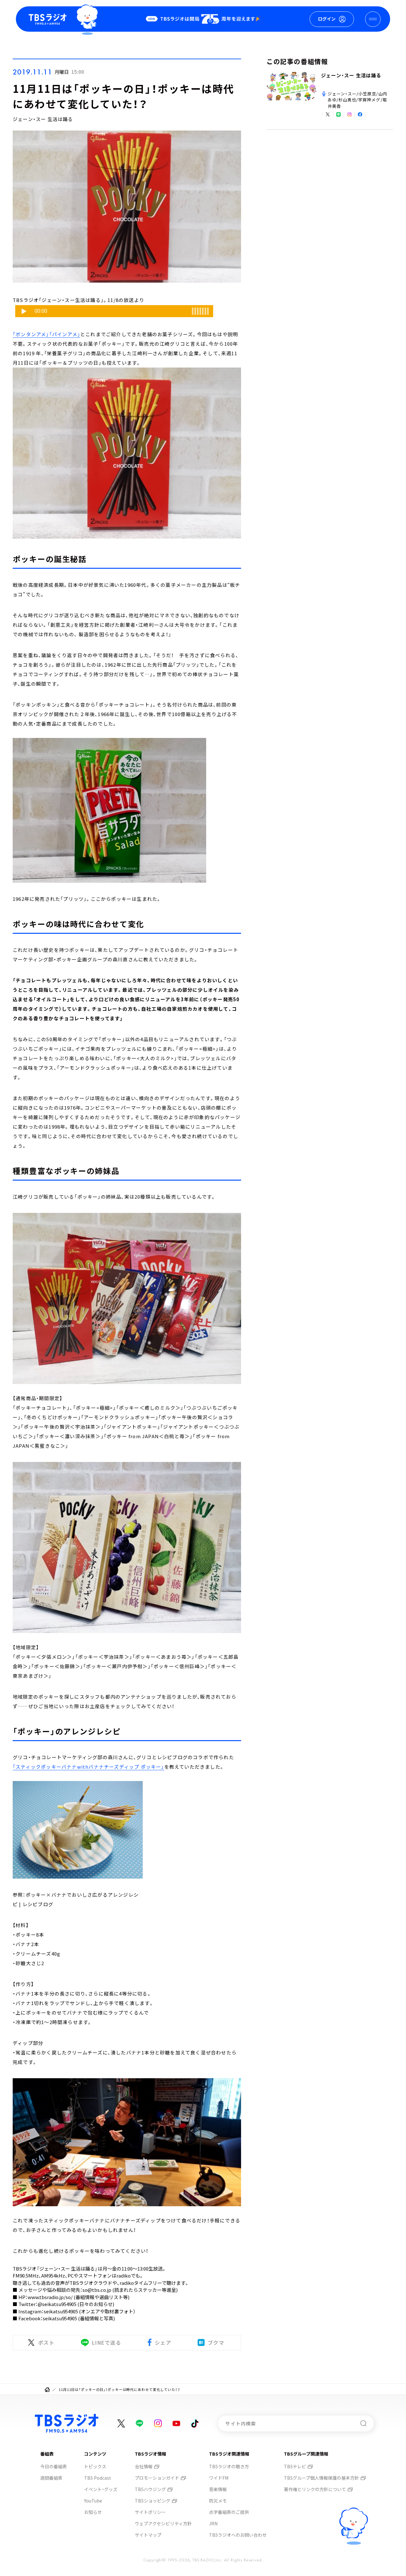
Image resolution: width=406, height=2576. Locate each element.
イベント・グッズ (101, 2489)
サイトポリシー (150, 2512)
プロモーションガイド (157, 2478)
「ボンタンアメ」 (31, 334)
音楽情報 (218, 2489)
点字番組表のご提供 (229, 2512)
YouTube (93, 2501)
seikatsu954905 (61, 2311)
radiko (124, 2275)
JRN (213, 2523)
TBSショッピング (153, 2501)
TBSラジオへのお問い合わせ (238, 2535)
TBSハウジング (150, 2489)
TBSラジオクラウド (91, 2283)
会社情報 (144, 2466)
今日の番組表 (54, 2466)
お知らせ (93, 2512)
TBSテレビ (295, 2466)
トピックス (95, 2466)
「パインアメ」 (65, 334)
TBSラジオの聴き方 (229, 2466)
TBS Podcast (98, 2478)
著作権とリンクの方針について (315, 2489)
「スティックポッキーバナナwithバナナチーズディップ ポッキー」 (88, 1767)
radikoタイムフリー (141, 2283)
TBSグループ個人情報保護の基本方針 (321, 2478)
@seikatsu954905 (57, 2304)
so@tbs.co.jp (97, 2290)
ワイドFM (219, 2478)
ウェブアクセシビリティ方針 (163, 2523)
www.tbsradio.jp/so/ (50, 2297)
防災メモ (218, 2501)
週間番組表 (51, 2478)
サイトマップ (148, 2535)
